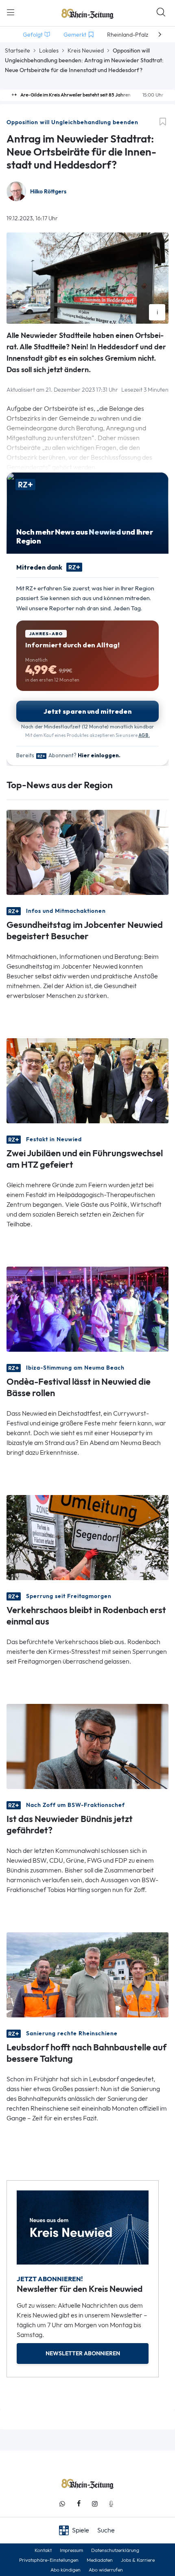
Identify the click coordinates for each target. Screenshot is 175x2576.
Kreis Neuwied (86, 50)
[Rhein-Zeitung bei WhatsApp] (62, 2504)
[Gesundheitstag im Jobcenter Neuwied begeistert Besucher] (87, 852)
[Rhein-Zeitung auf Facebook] (79, 2504)
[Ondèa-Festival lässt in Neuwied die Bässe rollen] (87, 1308)
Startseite (17, 50)
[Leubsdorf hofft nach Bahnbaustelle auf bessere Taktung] (87, 1974)
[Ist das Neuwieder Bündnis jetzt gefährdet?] (87, 1746)
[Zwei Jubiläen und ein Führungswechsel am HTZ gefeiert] (87, 1080)
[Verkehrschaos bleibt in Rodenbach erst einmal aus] (87, 1537)
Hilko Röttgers (48, 192)
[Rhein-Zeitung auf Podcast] (111, 2504)
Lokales (49, 50)
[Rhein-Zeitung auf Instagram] (95, 2504)
